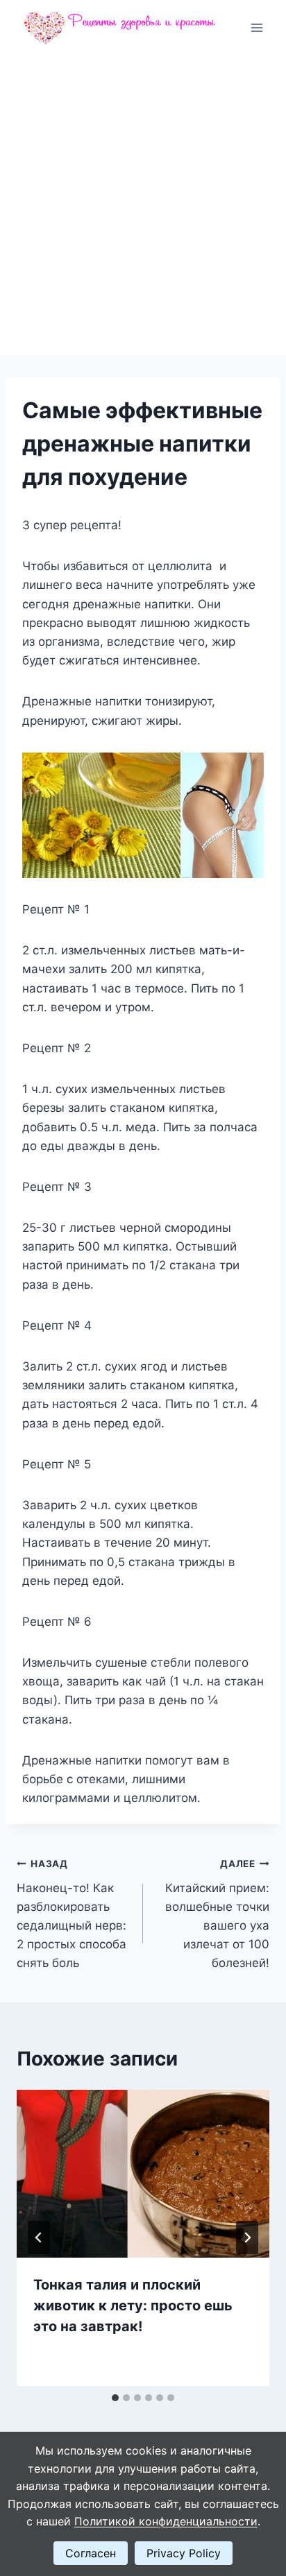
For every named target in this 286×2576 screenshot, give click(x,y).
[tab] (115, 2398)
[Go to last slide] (39, 2238)
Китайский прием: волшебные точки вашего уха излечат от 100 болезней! (217, 1914)
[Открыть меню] (256, 27)
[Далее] (247, 2238)
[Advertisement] (143, 205)
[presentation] (143, 2174)
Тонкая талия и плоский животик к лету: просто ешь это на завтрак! (133, 2305)
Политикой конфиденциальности (166, 2521)
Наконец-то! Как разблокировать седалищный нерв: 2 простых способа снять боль (71, 1914)
